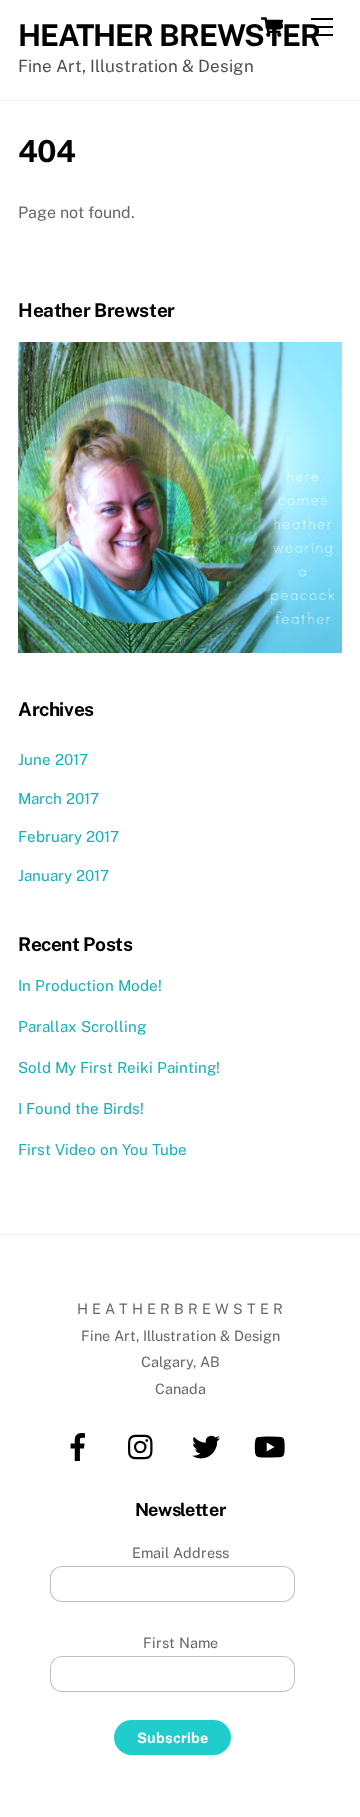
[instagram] (145, 1445)
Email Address (180, 1552)
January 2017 (63, 875)
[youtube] (273, 1445)
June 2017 (53, 759)
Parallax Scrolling (82, 1026)
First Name (180, 1642)
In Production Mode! (90, 985)
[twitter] (209, 1445)
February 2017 (68, 836)
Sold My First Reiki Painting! (119, 1067)
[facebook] (81, 1445)
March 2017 (58, 798)
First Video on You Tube (102, 1149)
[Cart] (272, 27)
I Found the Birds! (81, 1108)
